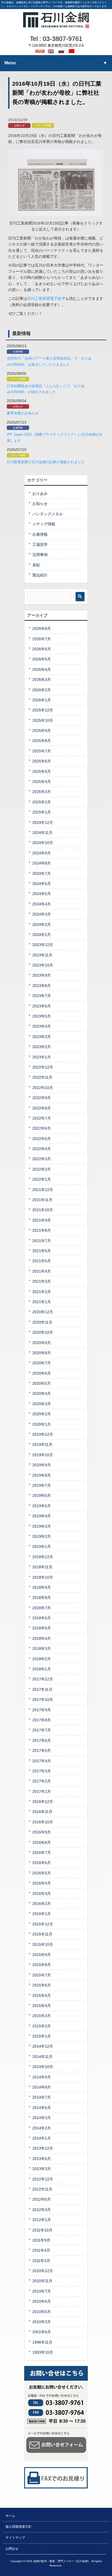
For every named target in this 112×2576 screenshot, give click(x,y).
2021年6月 (42, 1251)
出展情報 (18, 352)
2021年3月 (42, 1281)
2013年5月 (42, 2159)
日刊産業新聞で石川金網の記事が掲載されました (46, 462)
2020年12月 (43, 1312)
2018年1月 (42, 1669)
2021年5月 (42, 1261)
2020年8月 (42, 1353)
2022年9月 (42, 1098)
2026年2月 (42, 690)
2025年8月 (42, 741)
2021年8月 (42, 1230)
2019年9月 (42, 1465)
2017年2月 (42, 1781)
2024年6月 (42, 884)
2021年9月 (42, 1220)
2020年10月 (43, 1332)
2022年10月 (43, 1088)
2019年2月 (42, 1536)
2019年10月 (43, 1455)
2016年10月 (43, 1822)
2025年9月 (42, 731)
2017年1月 (42, 1791)
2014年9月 (42, 2077)
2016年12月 (43, 1802)
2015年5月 (42, 1995)
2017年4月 (42, 1761)
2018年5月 (42, 1628)
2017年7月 (42, 1730)
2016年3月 (42, 1893)
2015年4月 (42, 2006)
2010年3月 (42, 2322)
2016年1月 (42, 1914)
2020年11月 (42, 1322)
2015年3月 (42, 2016)
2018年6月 (42, 1618)
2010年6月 (42, 2301)
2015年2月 (42, 2026)
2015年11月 (42, 1934)
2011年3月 (41, 2261)
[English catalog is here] (52, 51)
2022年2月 (42, 1169)
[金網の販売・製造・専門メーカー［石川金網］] (56, 26)
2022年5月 (42, 1139)
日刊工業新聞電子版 (44, 298)
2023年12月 (43, 945)
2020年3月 (42, 1404)
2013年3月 (42, 2169)
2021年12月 (43, 1190)
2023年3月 (42, 1037)
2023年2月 (42, 1047)
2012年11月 (42, 2189)
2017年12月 (43, 1679)
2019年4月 (42, 1516)
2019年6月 (42, 1495)
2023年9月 (42, 975)
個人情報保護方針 (18, 2527)
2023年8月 (42, 986)
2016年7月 (42, 1853)
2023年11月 (42, 955)
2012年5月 (42, 2199)
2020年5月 (42, 1383)
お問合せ (12, 2549)
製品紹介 (40, 575)
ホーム (10, 2516)
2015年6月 (42, 1985)
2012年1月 (42, 2220)
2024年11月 (42, 833)
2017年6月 (42, 1740)
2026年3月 (42, 680)
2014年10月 (43, 2067)
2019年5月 (42, 1506)
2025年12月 (43, 710)
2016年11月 (42, 1812)
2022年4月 (42, 1149)
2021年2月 (42, 1292)
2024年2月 (42, 925)
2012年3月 (42, 2210)
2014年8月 (42, 2087)
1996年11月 (42, 2342)
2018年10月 (43, 1577)
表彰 (36, 565)
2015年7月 (42, 1975)
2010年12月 (43, 2271)
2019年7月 (42, 1485)
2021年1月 (42, 1302)
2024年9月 (42, 853)
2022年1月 (42, 1179)
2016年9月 (42, 1832)
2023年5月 (42, 1016)
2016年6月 (42, 1863)
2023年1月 (42, 1057)
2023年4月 (42, 1026)
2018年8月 (42, 1597)
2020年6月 (42, 1373)
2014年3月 (42, 2118)
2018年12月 (43, 1557)
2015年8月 (42, 1965)
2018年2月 (42, 1659)
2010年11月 (42, 2281)
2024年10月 (43, 843)
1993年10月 (43, 2352)
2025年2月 (42, 802)
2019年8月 (42, 1475)
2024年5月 (42, 894)
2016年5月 (42, 1873)
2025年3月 (42, 792)
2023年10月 (43, 965)
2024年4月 (42, 904)
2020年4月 (42, 1393)
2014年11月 (42, 2057)
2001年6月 (42, 2332)
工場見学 (40, 544)
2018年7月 (42, 1608)
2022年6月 (42, 1128)
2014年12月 (43, 2046)
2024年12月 (43, 822)
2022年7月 (42, 1118)
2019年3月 (42, 1526)
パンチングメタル (48, 514)
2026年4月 (42, 669)
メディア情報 (43, 125)
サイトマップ (15, 2538)
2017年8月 (42, 1720)
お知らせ (19, 125)
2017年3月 (42, 1771)
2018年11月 (42, 1567)
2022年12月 (43, 1067)
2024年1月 (42, 935)
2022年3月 (42, 1159)
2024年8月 (42, 863)
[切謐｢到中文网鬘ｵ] (72, 51)
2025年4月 (42, 782)
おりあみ (40, 493)
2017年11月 (42, 1689)
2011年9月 (41, 2240)
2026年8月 (42, 629)
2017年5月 (42, 1751)
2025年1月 (42, 812)
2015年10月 (43, 1944)
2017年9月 (42, 1710)
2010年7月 (42, 2291)
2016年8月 (42, 1842)
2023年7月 (42, 996)
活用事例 (40, 555)
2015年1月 (42, 2036)
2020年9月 (42, 1343)
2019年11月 (42, 1444)
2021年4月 (42, 1271)
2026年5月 (42, 659)
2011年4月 (41, 2250)
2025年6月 (42, 761)
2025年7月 (42, 751)
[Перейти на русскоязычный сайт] (62, 51)
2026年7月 (42, 639)
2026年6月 (42, 649)
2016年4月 (42, 1883)
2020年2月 (42, 1414)
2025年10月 (43, 720)
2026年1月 (42, 700)
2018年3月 (42, 1648)
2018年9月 (42, 1587)
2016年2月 (42, 1904)
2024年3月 (42, 914)
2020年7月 (42, 1363)
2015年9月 (42, 1955)
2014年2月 (42, 2128)
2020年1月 (42, 1424)
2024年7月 (42, 873)
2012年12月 (43, 2179)
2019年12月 (43, 1434)
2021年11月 (42, 1200)
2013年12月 (43, 2148)
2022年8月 (42, 1108)
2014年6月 (42, 2108)
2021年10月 (43, 1210)
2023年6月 (42, 1006)
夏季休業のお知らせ (23, 413)
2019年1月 (42, 1546)
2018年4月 (42, 1638)
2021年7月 (42, 1241)
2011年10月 (42, 2230)
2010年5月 (42, 2312)
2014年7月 (42, 2097)
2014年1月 (42, 2138)
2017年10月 (43, 1700)
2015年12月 (43, 1924)
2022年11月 (42, 1077)
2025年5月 (42, 771)
